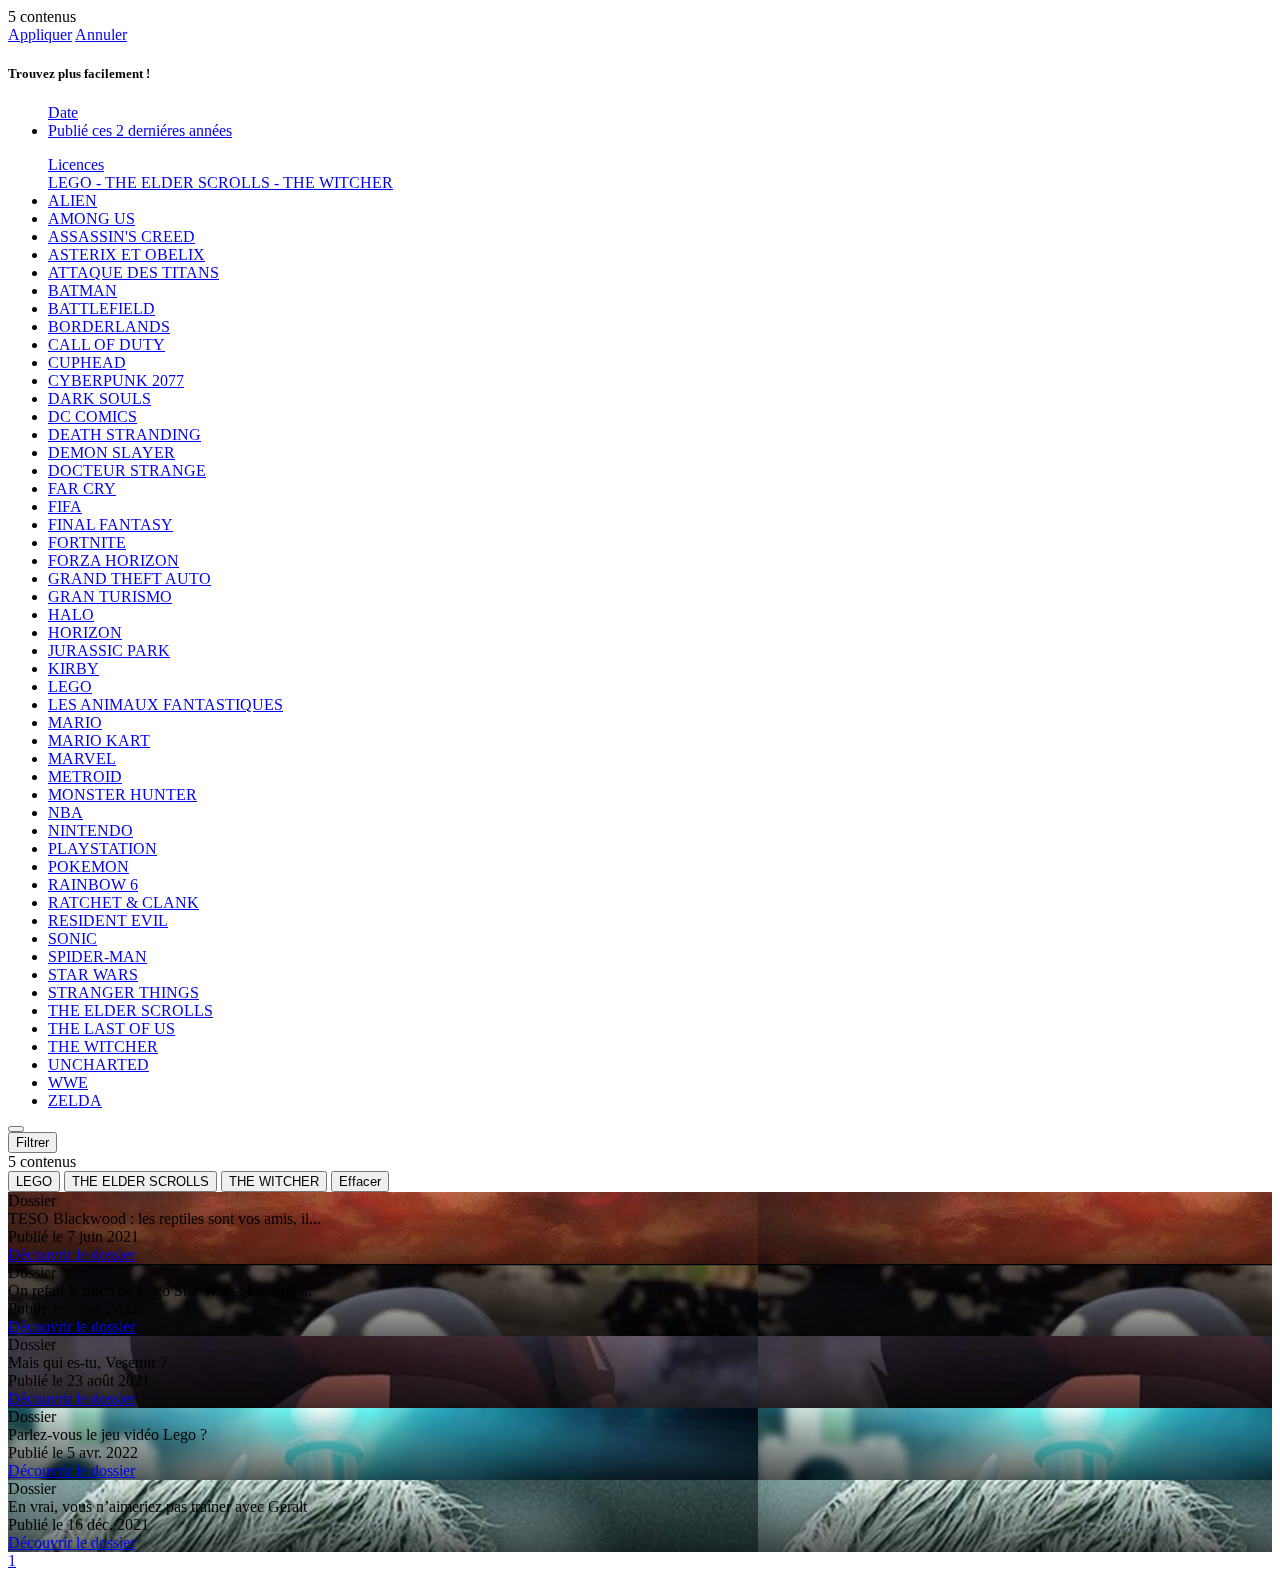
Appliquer (40, 34)
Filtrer (32, 1142)
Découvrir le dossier (71, 1254)
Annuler (101, 34)
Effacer (360, 1181)
